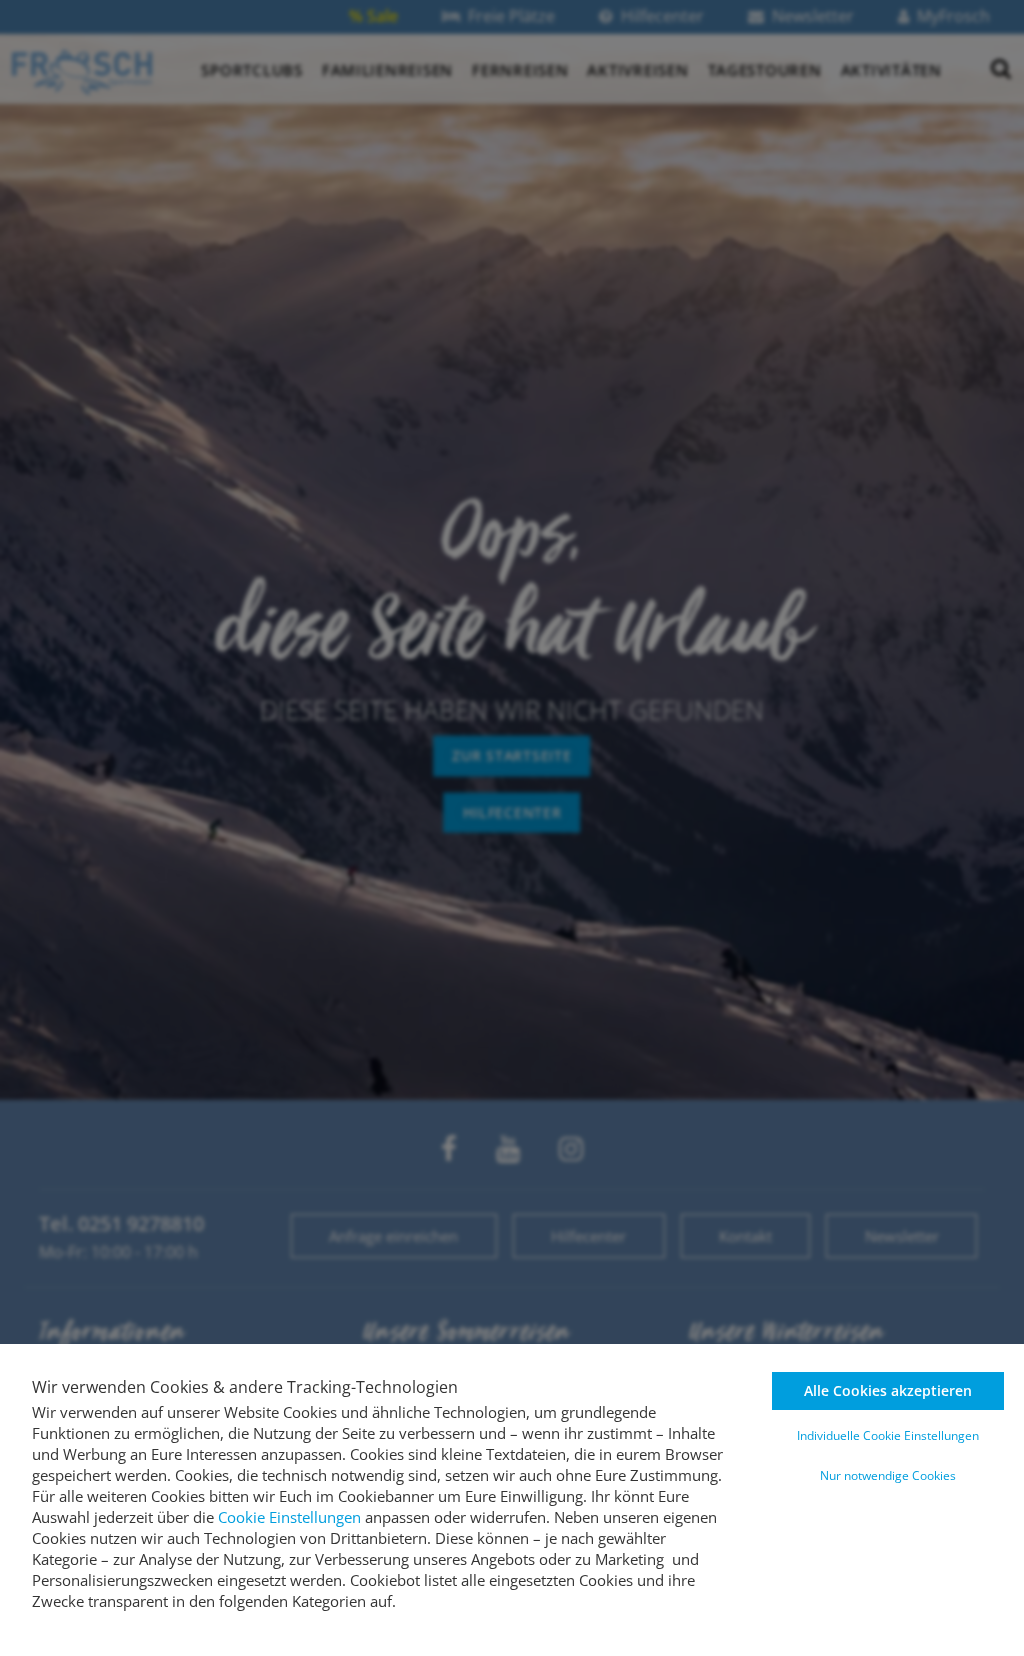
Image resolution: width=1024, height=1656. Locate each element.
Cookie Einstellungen (289, 1517)
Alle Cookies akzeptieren (888, 1390)
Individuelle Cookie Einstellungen (888, 1435)
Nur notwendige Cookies (888, 1475)
